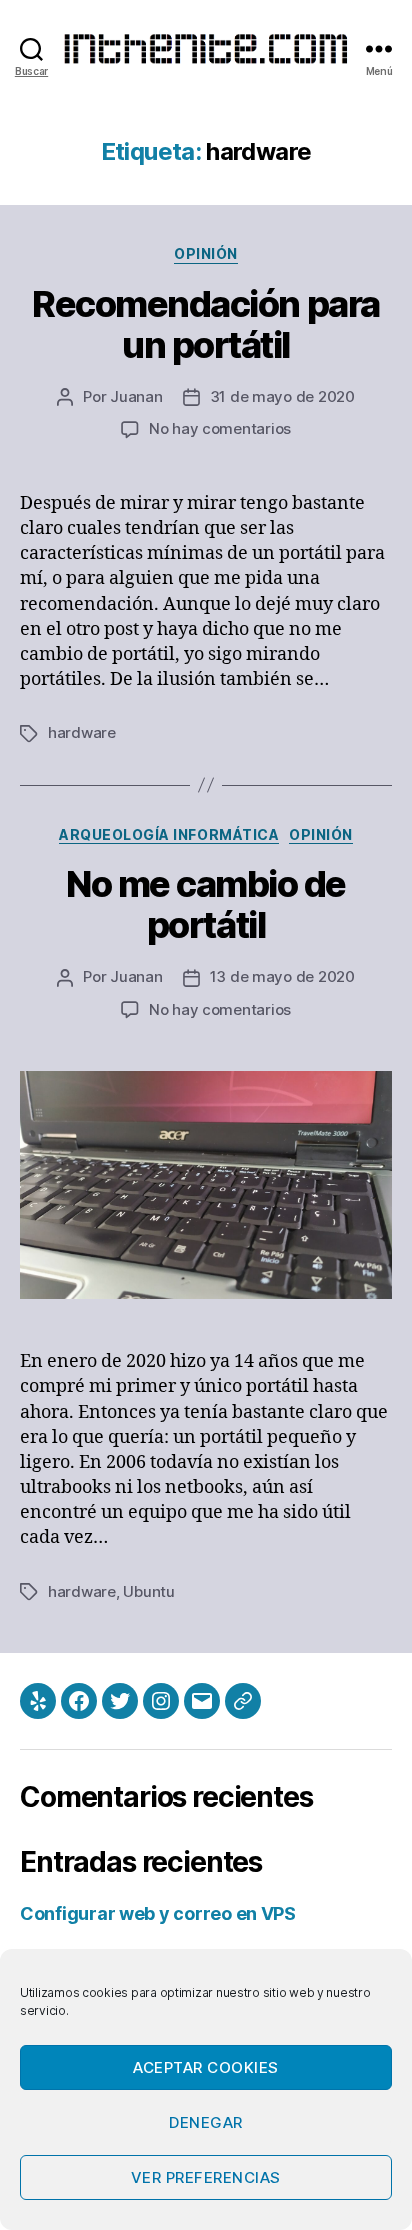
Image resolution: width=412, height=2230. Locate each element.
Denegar (206, 2122)
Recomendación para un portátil (205, 324)
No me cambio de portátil (206, 904)
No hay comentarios (220, 428)
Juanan (136, 396)
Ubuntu (148, 1591)
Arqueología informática (169, 834)
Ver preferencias (206, 2177)
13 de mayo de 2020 (282, 976)
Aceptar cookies (206, 2067)
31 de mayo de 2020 (282, 396)
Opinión (206, 253)
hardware (82, 732)
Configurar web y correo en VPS (158, 1913)
